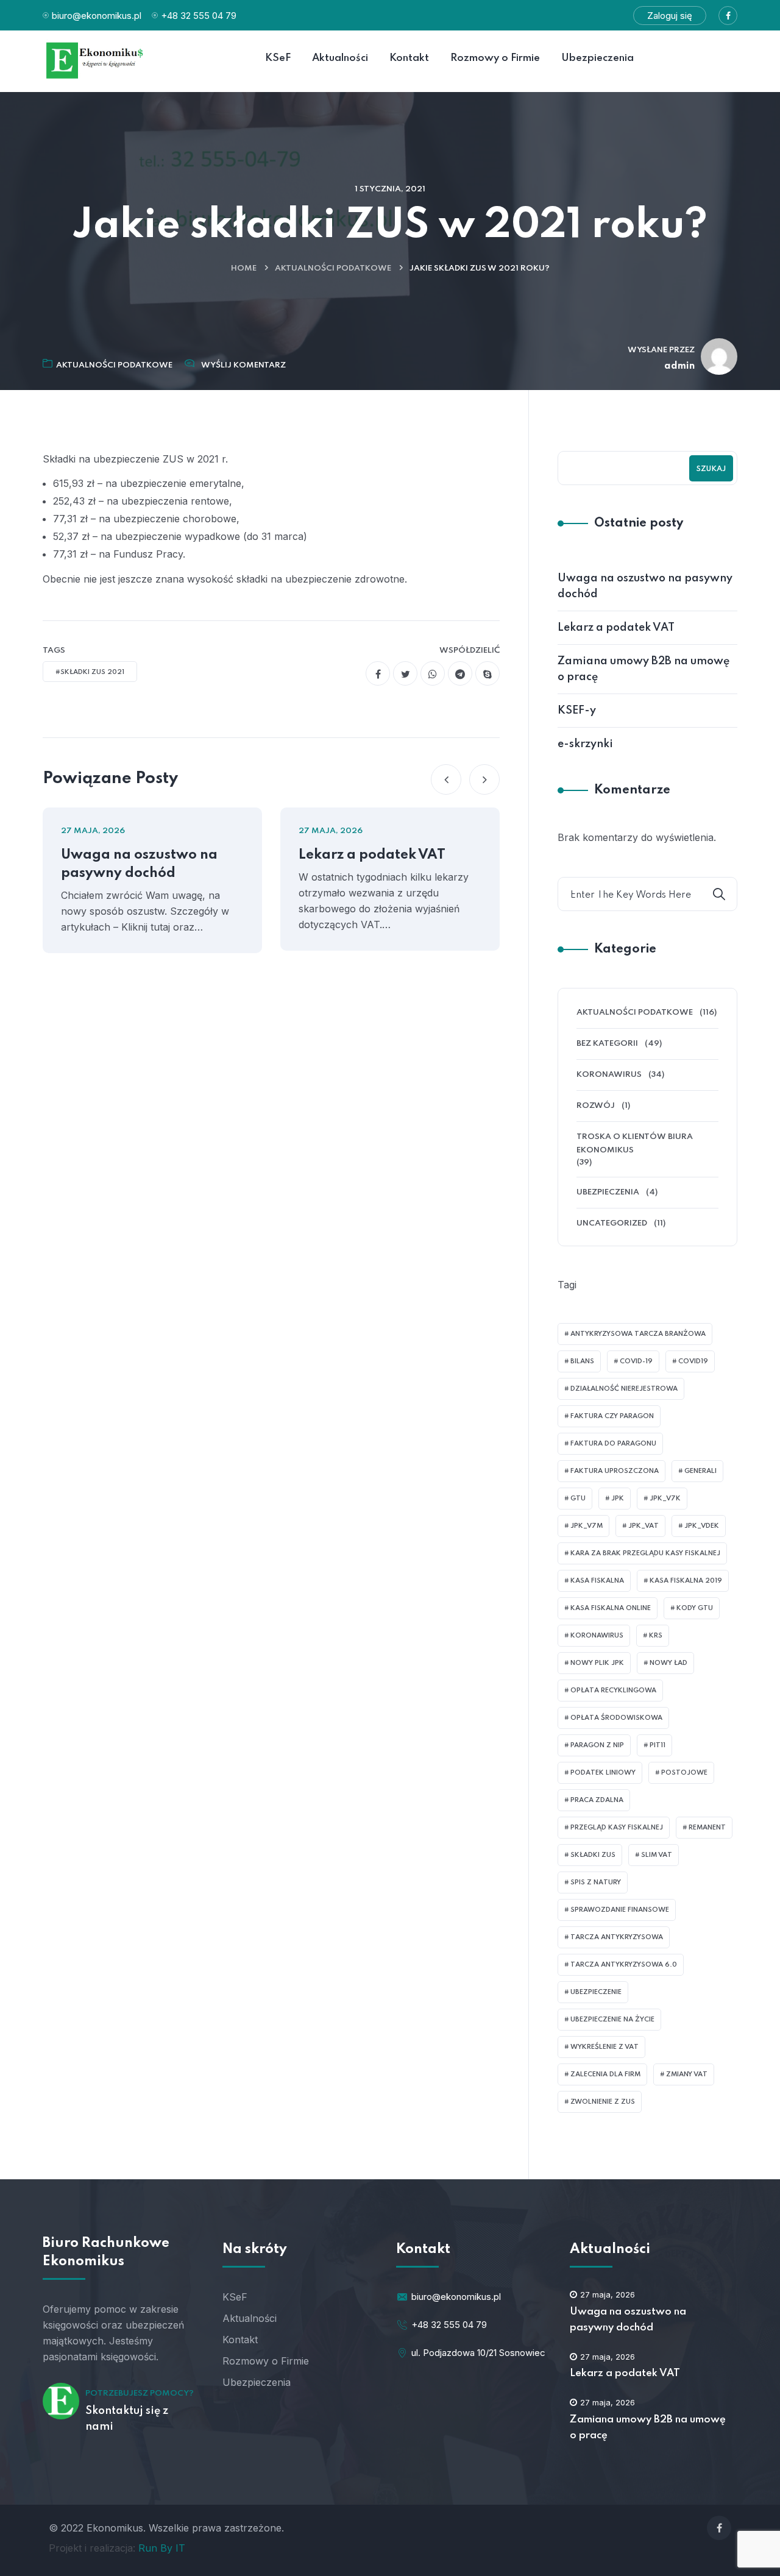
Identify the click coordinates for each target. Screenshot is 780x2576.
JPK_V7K (665, 1499)
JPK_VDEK (702, 1526)
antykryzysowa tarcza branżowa (638, 1334)
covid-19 (636, 1361)
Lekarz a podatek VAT (372, 855)
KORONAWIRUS (609, 1075)
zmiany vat (687, 2074)
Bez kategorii (607, 1044)
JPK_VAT (643, 1526)
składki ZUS (593, 1855)
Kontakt (240, 2340)
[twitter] (405, 673)
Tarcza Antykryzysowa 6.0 (624, 1965)
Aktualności (250, 2318)
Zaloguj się (670, 16)
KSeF (235, 2297)
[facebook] (378, 673)
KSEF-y (577, 711)
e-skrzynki (585, 744)
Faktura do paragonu (613, 1444)
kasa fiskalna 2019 (686, 1581)
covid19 (693, 1361)
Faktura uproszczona (615, 1471)
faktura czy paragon (612, 1416)
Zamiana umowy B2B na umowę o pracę (643, 669)
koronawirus (597, 1636)
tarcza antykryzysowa (617, 1937)
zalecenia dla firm (605, 2074)
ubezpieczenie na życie (612, 2020)
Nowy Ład (668, 1663)
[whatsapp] (433, 673)
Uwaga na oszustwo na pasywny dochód (139, 864)
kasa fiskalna (597, 1581)
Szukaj (711, 469)
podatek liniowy (603, 1773)
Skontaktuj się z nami (127, 2419)
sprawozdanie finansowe (620, 1910)
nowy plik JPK (597, 1663)
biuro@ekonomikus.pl (97, 16)
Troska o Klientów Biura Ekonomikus (635, 1144)
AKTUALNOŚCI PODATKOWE (333, 268)
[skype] (487, 673)
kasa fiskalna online (611, 1608)
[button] (446, 779)
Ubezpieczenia (608, 1192)
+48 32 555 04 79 (199, 16)
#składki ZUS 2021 (90, 672)
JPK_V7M (587, 1526)
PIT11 (658, 1745)
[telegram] (460, 673)
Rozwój (596, 1106)
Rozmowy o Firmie (266, 2361)
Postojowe (684, 1773)
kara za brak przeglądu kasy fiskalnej (645, 1553)
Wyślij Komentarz (243, 365)
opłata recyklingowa (613, 1691)
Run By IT (162, 2548)
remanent (707, 1828)
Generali (700, 1471)
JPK (618, 1499)
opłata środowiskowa (616, 1718)
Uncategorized (612, 1223)
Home (244, 268)
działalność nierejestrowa (624, 1389)
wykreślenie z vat (604, 2047)
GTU (578, 1499)
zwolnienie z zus (603, 2102)
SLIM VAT (657, 1855)
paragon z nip (597, 1745)
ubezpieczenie (596, 1992)
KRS (656, 1636)
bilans (582, 1361)
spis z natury (596, 1882)
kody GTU (695, 1608)
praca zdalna (597, 1800)
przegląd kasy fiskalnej (617, 1828)
